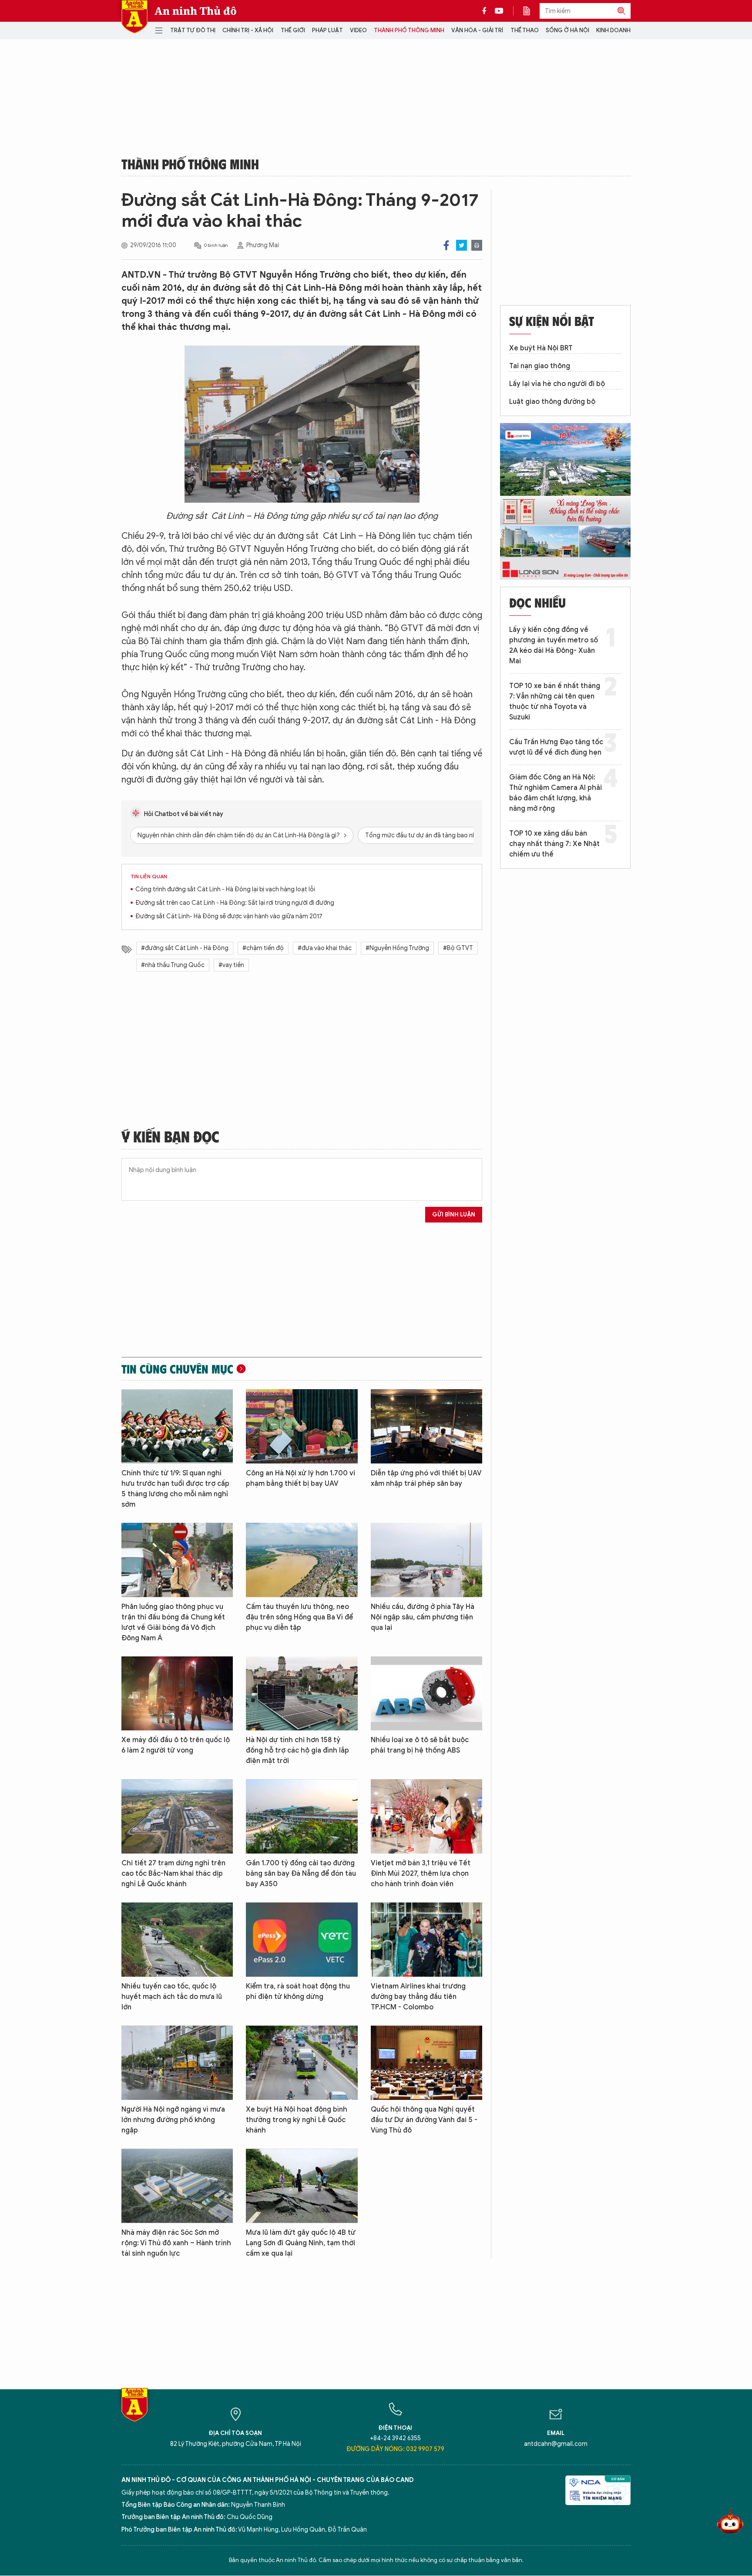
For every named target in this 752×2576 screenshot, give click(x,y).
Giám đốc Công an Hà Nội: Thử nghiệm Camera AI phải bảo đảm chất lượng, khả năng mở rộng (556, 793)
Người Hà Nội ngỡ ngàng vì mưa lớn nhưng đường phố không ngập (173, 2120)
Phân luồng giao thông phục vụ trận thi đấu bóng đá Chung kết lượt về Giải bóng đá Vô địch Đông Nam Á (173, 1622)
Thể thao (525, 30)
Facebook (446, 245)
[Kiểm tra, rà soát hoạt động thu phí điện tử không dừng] (302, 1940)
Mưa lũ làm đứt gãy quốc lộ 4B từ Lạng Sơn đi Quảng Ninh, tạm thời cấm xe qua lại (301, 2243)
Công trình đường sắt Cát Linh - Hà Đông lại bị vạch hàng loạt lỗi (225, 889)
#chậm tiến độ (263, 948)
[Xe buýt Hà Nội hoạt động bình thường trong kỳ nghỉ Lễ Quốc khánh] (302, 2063)
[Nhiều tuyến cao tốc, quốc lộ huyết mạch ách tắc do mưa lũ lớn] (177, 1940)
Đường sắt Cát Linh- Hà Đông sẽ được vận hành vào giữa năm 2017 (229, 916)
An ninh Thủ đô (196, 11)
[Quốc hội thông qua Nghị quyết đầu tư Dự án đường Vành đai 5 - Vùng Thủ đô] (426, 2063)
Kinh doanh (613, 30)
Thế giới (293, 30)
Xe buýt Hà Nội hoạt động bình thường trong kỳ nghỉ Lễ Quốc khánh (297, 2120)
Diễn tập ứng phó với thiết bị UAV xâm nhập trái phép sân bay (426, 1478)
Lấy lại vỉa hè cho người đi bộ (557, 384)
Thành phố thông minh (409, 30)
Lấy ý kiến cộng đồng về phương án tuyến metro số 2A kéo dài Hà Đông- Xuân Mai (554, 645)
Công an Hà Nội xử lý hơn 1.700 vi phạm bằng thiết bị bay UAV (300, 1478)
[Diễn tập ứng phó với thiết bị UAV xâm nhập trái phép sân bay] (426, 1426)
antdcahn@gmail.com (556, 2444)
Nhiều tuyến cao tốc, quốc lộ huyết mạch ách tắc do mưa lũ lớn (172, 1997)
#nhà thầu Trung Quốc (173, 965)
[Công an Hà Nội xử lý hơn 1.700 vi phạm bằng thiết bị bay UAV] (302, 1426)
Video (358, 30)
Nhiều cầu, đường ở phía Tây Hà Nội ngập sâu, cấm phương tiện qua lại (423, 1617)
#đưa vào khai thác (325, 948)
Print (477, 245)
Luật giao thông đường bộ (552, 402)
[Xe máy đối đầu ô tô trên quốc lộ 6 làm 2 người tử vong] (177, 1694)
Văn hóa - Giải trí (477, 30)
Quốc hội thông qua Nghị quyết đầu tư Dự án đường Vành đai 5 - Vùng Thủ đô (424, 2120)
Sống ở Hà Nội (567, 30)
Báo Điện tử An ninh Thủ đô (134, 17)
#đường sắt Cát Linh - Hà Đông (185, 948)
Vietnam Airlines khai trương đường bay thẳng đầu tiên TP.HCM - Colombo (418, 1997)
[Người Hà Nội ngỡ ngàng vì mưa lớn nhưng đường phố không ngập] (177, 2063)
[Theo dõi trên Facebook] (487, 11)
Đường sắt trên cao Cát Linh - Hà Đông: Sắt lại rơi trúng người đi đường (235, 903)
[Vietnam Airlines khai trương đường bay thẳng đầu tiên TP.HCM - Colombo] (426, 1940)
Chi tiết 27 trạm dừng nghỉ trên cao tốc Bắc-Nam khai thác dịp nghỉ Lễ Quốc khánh (173, 1874)
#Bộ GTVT (458, 948)
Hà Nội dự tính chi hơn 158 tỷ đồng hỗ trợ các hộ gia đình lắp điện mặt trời (297, 1750)
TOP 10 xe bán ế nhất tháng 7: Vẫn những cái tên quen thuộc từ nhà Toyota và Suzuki (555, 702)
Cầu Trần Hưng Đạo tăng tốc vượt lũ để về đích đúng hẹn (556, 747)
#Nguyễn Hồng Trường (397, 948)
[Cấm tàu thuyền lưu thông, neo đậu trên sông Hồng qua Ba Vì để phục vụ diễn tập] (302, 1560)
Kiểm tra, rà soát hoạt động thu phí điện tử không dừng (298, 1992)
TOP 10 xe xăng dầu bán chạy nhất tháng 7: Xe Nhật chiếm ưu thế (554, 844)
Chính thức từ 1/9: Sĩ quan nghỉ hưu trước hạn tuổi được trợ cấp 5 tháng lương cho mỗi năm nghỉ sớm (175, 1489)
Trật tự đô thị (193, 30)
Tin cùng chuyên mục (177, 1369)
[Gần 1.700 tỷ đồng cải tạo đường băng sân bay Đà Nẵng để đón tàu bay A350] (302, 1816)
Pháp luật (327, 30)
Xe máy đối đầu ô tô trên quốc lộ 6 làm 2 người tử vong (176, 1745)
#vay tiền (231, 965)
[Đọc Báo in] (531, 11)
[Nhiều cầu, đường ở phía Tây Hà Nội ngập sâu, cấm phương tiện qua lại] (426, 1560)
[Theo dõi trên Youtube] (499, 11)
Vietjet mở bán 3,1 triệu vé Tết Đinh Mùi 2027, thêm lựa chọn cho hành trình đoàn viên (421, 1874)
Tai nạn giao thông (540, 366)
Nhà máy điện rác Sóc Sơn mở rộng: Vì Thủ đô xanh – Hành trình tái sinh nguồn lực (176, 2243)
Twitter (462, 245)
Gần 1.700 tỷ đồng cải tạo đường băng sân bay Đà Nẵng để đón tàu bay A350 (301, 1874)
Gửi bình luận (454, 1214)
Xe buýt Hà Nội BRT (541, 348)
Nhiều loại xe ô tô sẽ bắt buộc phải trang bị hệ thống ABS (420, 1745)
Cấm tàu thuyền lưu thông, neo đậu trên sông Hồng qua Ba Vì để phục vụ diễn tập (299, 1617)
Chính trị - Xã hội (248, 30)
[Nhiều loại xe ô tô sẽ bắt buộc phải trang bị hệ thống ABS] (426, 1694)
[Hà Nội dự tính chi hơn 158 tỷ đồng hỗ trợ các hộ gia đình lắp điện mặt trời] (302, 1694)
